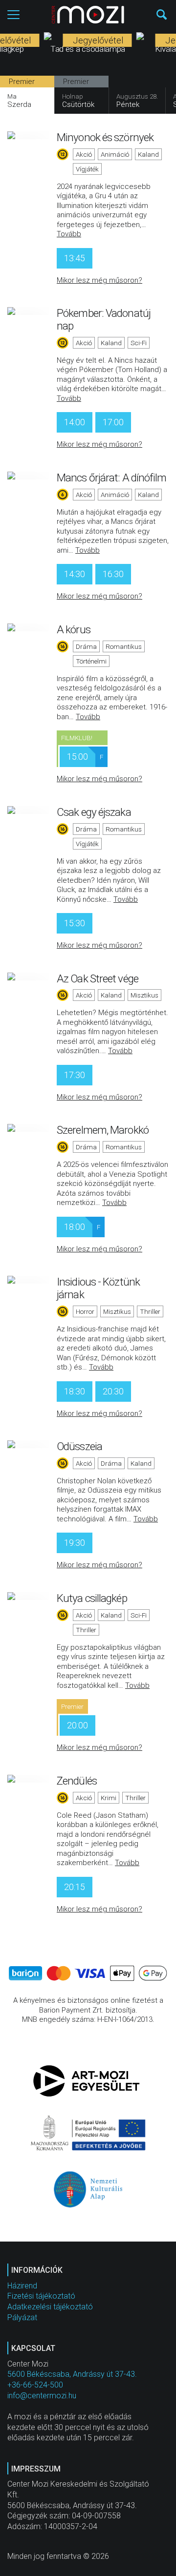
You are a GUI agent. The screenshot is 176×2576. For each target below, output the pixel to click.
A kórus (74, 629)
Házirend (22, 2286)
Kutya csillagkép (92, 1598)
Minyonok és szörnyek (105, 137)
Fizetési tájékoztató (41, 2296)
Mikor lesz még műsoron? (99, 280)
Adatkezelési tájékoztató (50, 2307)
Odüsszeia (79, 1446)
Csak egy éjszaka (94, 812)
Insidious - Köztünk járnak (98, 1288)
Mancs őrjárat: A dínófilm (112, 478)
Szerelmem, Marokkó (103, 1130)
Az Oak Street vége (98, 978)
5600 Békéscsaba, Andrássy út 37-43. (72, 2374)
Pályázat (22, 2317)
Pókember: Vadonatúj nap (104, 319)
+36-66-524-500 (35, 2385)
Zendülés (77, 1781)
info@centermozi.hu (42, 2396)
